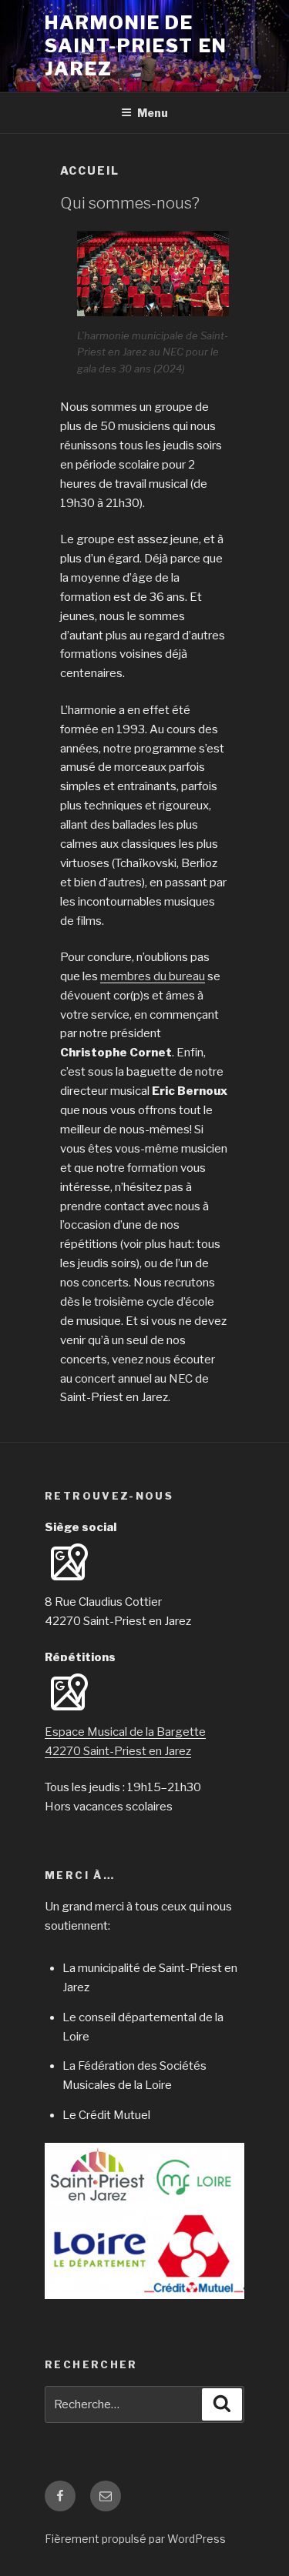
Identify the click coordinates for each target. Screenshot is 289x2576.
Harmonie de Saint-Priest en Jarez (136, 46)
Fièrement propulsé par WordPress (135, 2539)
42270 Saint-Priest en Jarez (118, 1751)
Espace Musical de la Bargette (125, 1732)
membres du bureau (153, 976)
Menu (153, 113)
